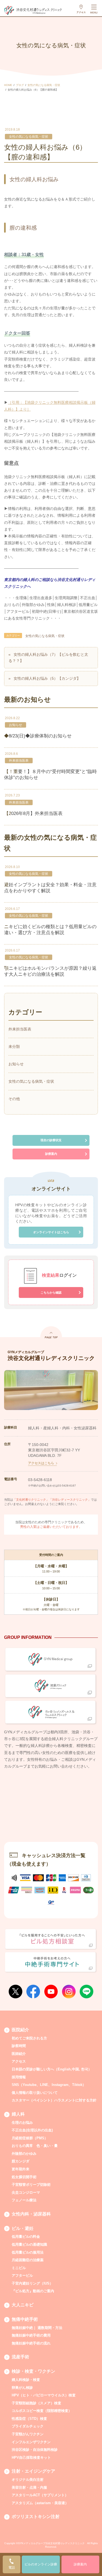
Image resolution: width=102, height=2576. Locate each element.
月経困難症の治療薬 (28, 2260)
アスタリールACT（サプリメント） (40, 2495)
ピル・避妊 (23, 2228)
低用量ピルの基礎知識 (29, 2244)
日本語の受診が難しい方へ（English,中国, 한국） (52, 2069)
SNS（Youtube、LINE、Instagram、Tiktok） (49, 2085)
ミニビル (19, 2268)
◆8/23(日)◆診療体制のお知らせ (38, 736)
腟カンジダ (21, 2161)
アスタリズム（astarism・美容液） (40, 2503)
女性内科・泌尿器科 (31, 2214)
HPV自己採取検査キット (31, 2457)
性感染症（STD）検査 (29, 2419)
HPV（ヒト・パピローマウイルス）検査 (44, 2395)
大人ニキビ (23, 2305)
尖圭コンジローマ (26, 2192)
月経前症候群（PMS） (30, 2138)
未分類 (14, 1047)
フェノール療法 (24, 2200)
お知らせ (16, 725)
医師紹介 (19, 2054)
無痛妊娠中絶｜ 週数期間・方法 (37, 2328)
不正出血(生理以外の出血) (32, 2130)
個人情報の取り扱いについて (35, 2093)
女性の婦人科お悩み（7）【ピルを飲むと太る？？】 (48, 658)
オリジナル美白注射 (28, 2480)
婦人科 (18, 2114)
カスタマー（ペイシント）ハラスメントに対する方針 (54, 2100)
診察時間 (19, 2046)
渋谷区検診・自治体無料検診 (35, 2450)
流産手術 (20, 2357)
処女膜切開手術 (24, 2177)
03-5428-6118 (40, 1480)
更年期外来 (21, 2169)
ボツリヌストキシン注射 (36, 2517)
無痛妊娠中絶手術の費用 (31, 2335)
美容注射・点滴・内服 (29, 2487)
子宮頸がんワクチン (28, 2434)
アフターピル (22, 2275)
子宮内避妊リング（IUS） (32, 2283)
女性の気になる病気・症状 (29, 137)
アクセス (19, 2061)
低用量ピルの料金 (26, 2237)
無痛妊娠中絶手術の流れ (31, 2343)
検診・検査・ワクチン (33, 2371)
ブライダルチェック (28, 2426)
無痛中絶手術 (25, 2319)
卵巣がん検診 (22, 2388)
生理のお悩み (22, 2123)
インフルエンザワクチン (31, 2442)
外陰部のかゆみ (24, 2154)
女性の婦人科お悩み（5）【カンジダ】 (47, 678)
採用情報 (19, 2077)
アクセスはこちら (41, 1463)
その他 (14, 1099)
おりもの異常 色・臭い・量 (35, 2146)
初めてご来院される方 (29, 2038)
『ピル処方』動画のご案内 (33, 2291)
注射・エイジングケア (33, 2471)
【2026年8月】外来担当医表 (33, 813)
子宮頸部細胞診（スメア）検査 (36, 2403)
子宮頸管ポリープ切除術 (31, 2185)
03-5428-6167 (67, 1486)
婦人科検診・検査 (26, 2380)
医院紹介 (20, 2030)
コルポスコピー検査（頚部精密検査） (42, 2411)
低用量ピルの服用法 (28, 2252)
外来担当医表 (19, 761)
